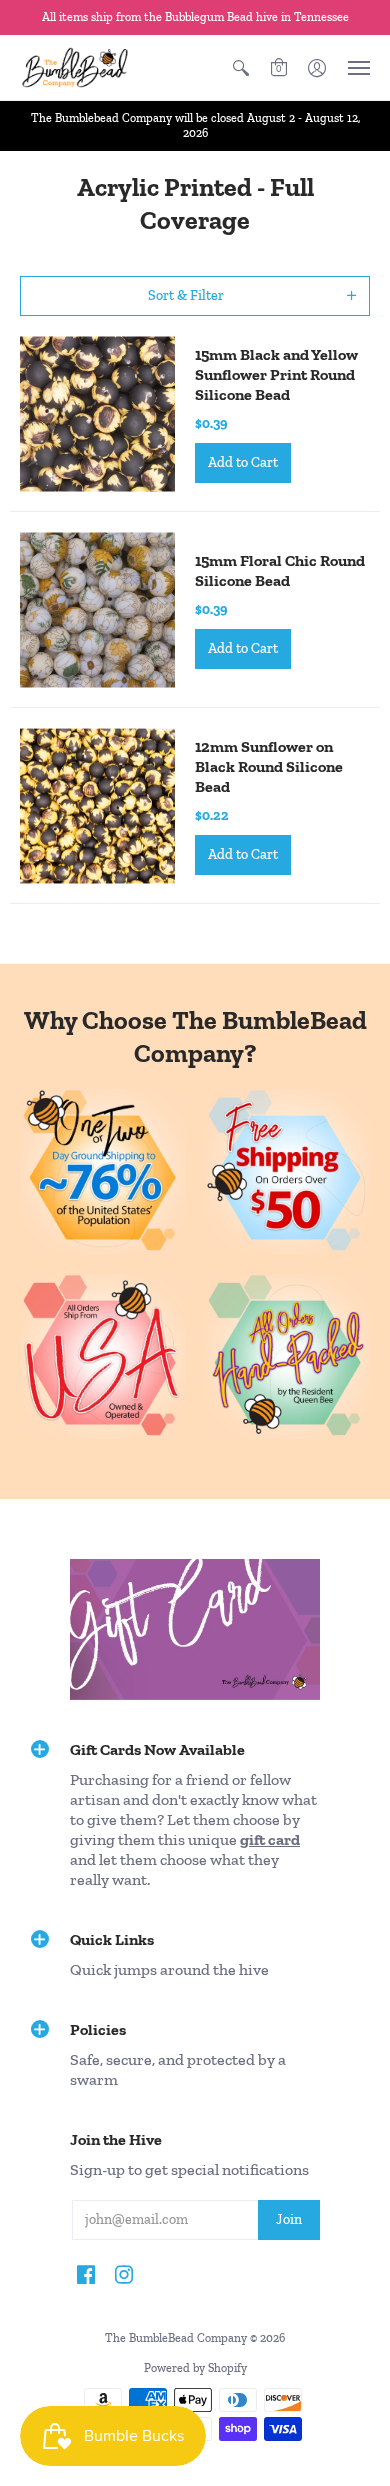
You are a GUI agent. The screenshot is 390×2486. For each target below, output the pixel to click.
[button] (241, 67)
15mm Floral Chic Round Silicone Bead (280, 570)
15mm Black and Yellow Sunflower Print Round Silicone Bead (276, 374)
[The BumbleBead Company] (75, 67)
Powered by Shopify (195, 2368)
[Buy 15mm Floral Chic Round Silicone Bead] (97, 609)
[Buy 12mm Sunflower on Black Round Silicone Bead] (97, 805)
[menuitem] (241, 67)
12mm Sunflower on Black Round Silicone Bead (269, 766)
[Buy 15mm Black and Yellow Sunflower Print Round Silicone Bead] (97, 413)
